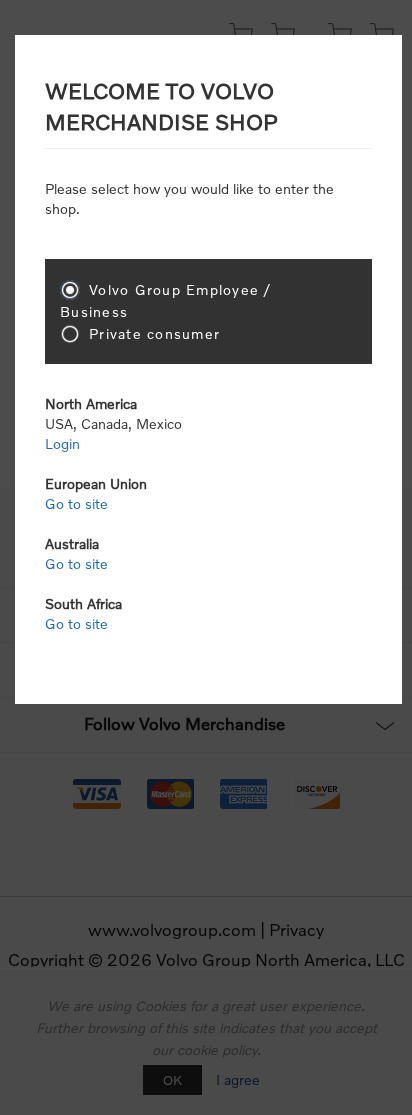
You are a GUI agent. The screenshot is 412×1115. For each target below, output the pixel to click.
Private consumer (154, 333)
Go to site (76, 503)
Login (62, 443)
